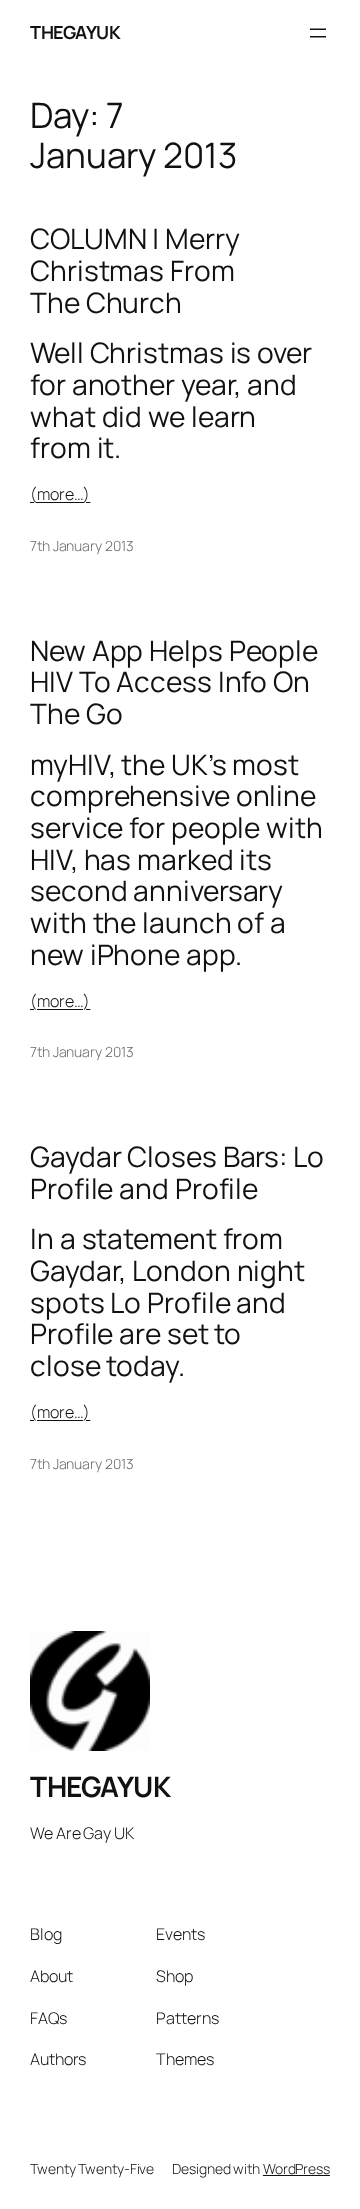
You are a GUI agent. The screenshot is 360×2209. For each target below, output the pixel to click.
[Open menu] (318, 33)
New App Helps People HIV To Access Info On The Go (174, 682)
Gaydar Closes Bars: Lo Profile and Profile (177, 1172)
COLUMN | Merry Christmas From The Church (135, 270)
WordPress (296, 2168)
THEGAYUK (75, 32)
